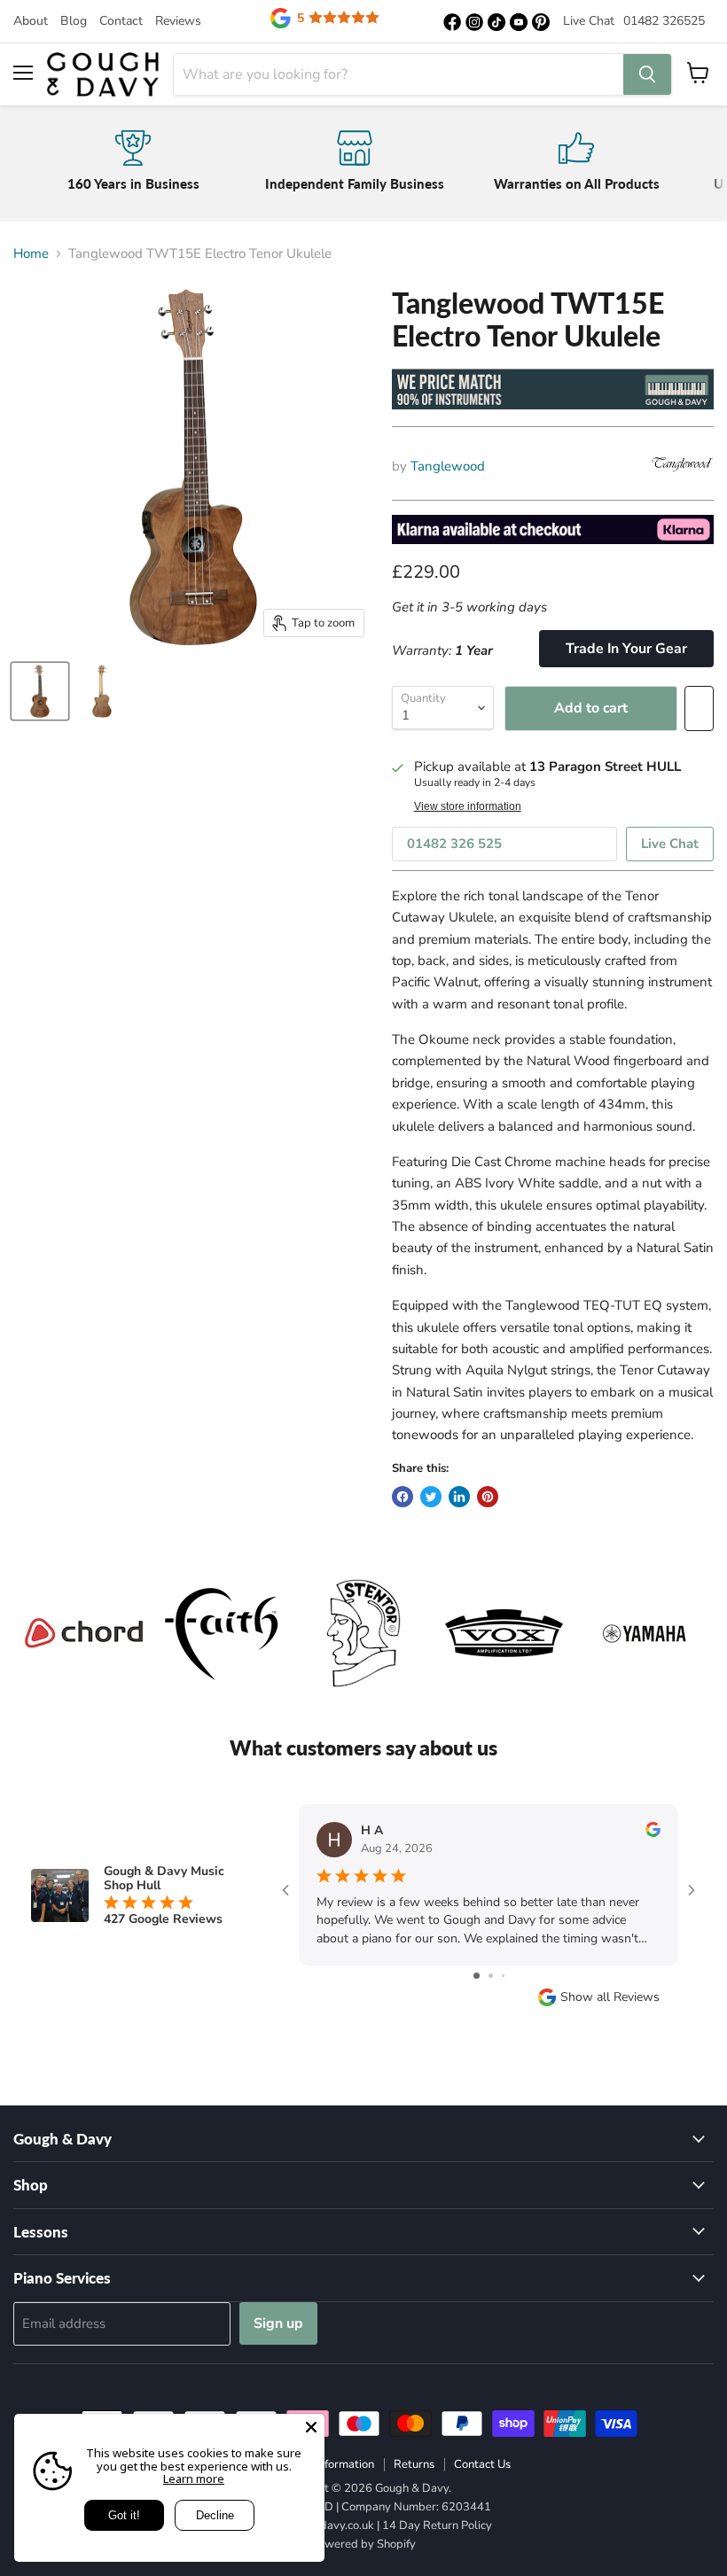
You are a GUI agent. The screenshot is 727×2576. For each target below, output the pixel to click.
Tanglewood (448, 466)
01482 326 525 (454, 844)
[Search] (647, 74)
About (31, 21)
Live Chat (589, 21)
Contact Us (482, 2464)
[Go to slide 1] (477, 1976)
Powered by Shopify (363, 2544)
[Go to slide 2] (491, 1976)
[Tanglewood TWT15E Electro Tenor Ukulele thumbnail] (40, 691)
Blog (74, 21)
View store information (468, 806)
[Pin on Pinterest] (488, 1497)
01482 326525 (664, 21)
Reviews (178, 21)
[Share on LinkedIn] (459, 1497)
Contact (121, 21)
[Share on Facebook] (403, 1497)
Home (31, 254)
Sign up (278, 2323)
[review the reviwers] (653, 1833)
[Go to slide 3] (503, 1976)
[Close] (311, 2427)
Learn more (194, 2479)
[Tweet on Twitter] (431, 1497)
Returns (414, 2464)
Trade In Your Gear (626, 649)
